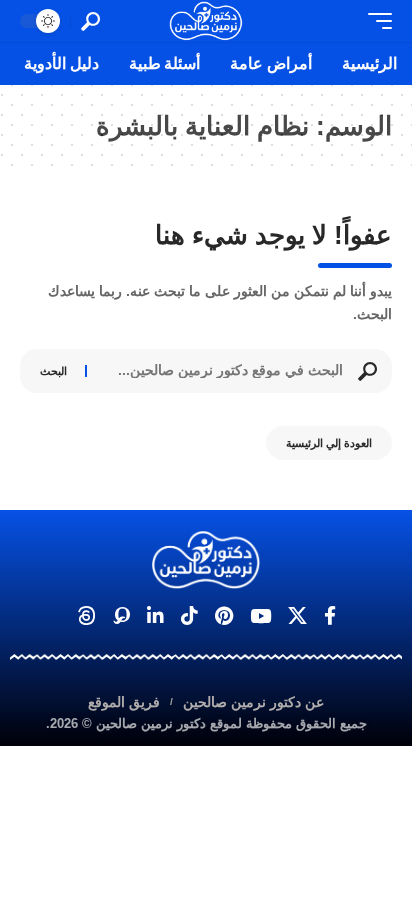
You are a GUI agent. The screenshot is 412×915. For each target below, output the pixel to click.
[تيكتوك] (189, 616)
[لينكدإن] (155, 616)
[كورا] (121, 616)
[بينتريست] (224, 616)
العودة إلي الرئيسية (329, 443)
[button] (375, 21)
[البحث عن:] (222, 371)
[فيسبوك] (330, 616)
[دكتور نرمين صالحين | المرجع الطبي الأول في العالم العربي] (205, 21)
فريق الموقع (124, 702)
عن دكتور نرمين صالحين (253, 702)
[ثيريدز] (86, 616)
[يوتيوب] (260, 616)
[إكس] (297, 616)
